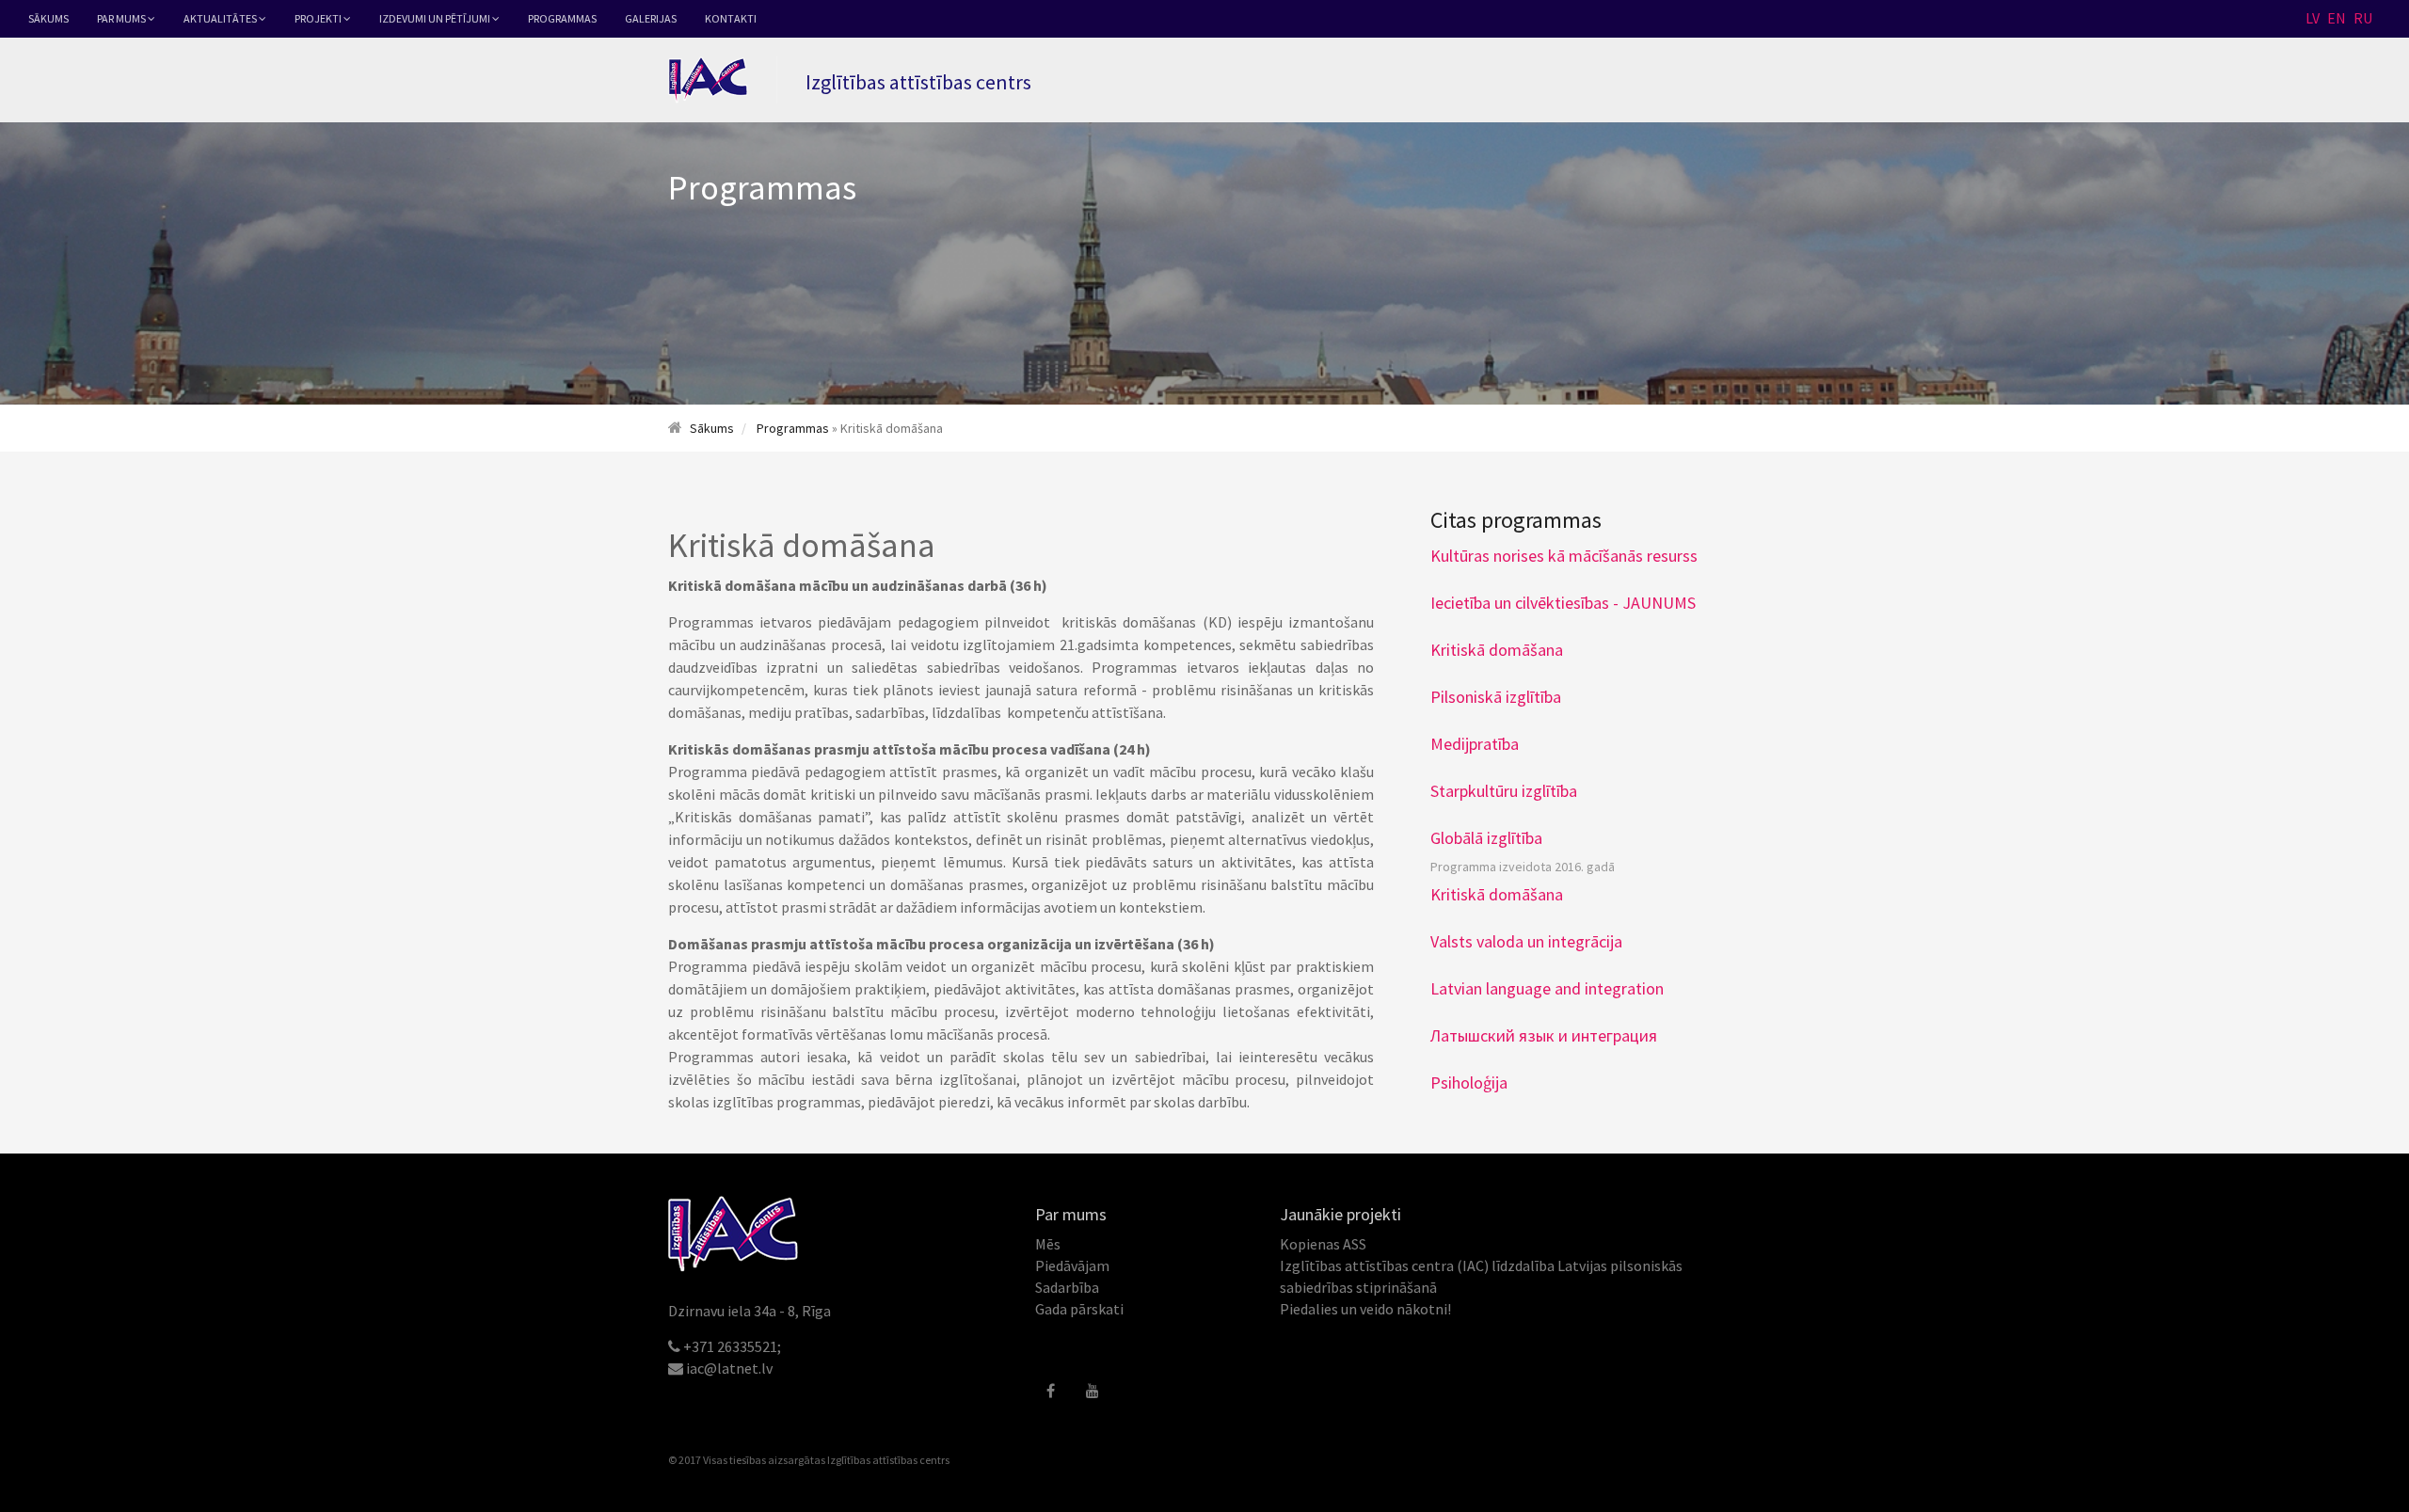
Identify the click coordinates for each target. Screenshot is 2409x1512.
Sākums (48, 18)
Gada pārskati (1079, 1309)
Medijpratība (1475, 744)
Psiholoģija (1469, 1082)
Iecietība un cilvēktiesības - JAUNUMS (1563, 603)
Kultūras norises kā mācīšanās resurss (1564, 556)
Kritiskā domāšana (1497, 650)
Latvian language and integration (1547, 988)
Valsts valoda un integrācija (1526, 941)
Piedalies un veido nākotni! (1365, 1309)
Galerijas (651, 18)
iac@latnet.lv (729, 1368)
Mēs (1048, 1244)
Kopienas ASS (1323, 1244)
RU (2363, 18)
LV (2313, 18)
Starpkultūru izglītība (1504, 791)
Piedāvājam (1072, 1265)
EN (2337, 18)
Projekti (319, 18)
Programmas (562, 18)
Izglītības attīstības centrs (888, 1460)
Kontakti (731, 18)
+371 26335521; (732, 1346)
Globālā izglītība (1486, 838)
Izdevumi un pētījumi (436, 18)
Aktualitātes (221, 18)
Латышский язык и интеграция (1544, 1035)
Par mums (122, 18)
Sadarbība (1067, 1287)
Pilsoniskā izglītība (1496, 697)
